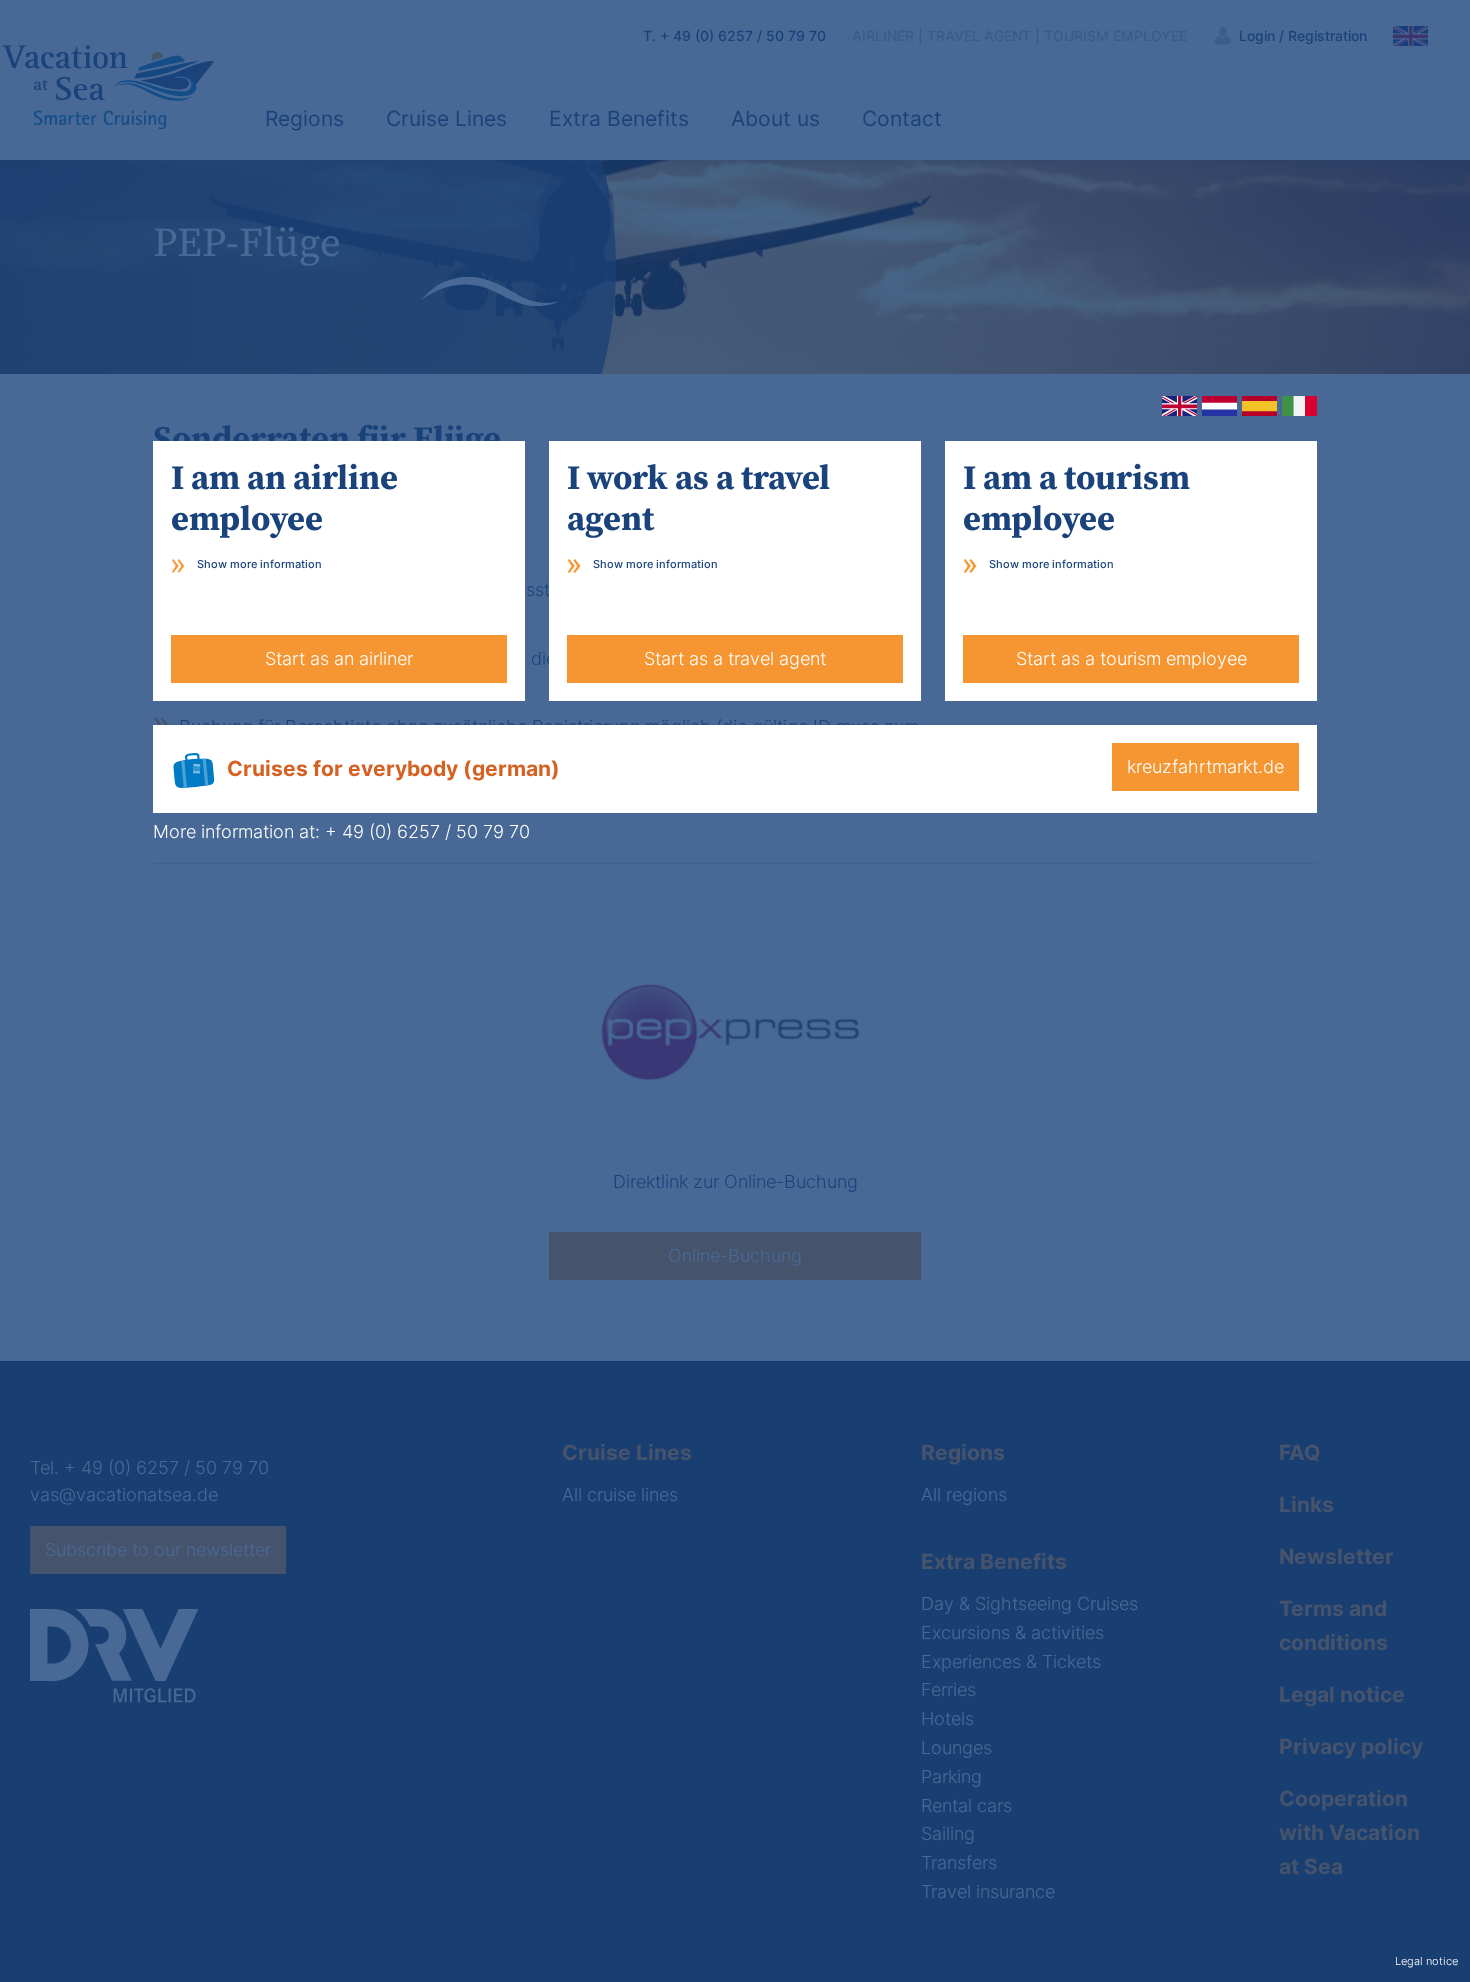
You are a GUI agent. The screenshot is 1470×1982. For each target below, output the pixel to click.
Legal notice (1426, 1961)
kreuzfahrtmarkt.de (1205, 766)
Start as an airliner (339, 658)
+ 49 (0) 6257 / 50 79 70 (427, 831)
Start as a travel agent (735, 658)
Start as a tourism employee (1131, 658)
